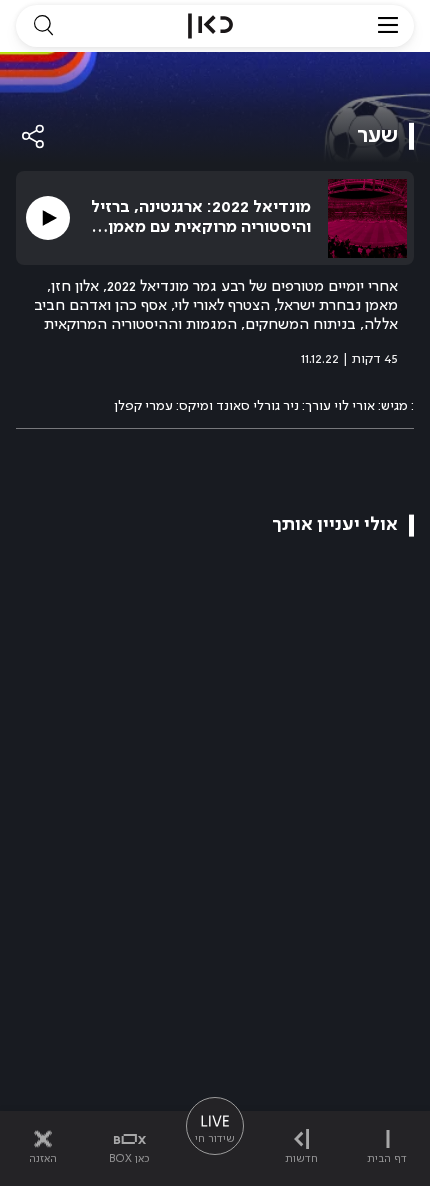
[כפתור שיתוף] (34, 136)
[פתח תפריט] (388, 26)
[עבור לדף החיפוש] (43, 26)
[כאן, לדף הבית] (210, 26)
